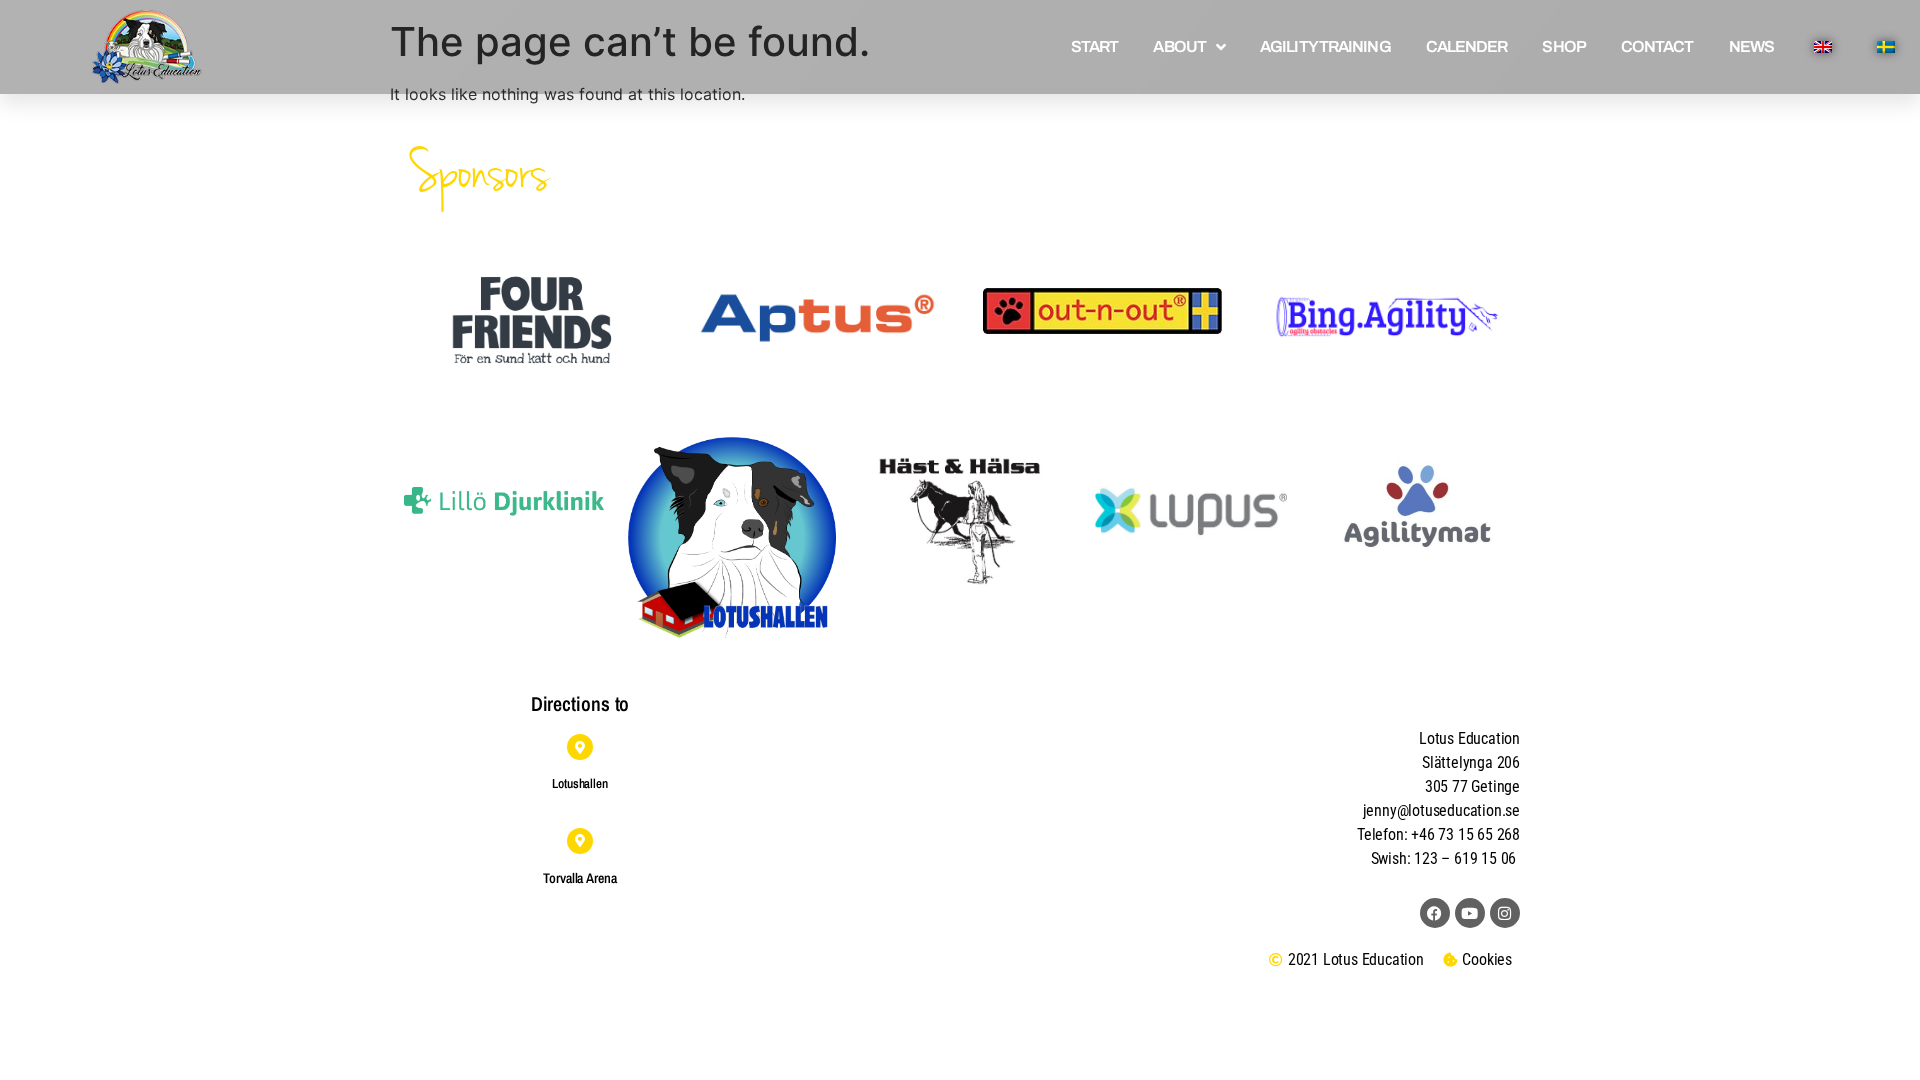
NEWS (1751, 46)
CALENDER (1467, 46)
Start (1095, 46)
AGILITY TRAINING (1325, 46)
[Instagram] (1505, 913)
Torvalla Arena (580, 878)
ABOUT (1179, 46)
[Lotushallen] (580, 747)
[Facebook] (1435, 913)
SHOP (1563, 46)
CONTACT (1657, 46)
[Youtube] (1470, 913)
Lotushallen (580, 783)
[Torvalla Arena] (580, 841)
